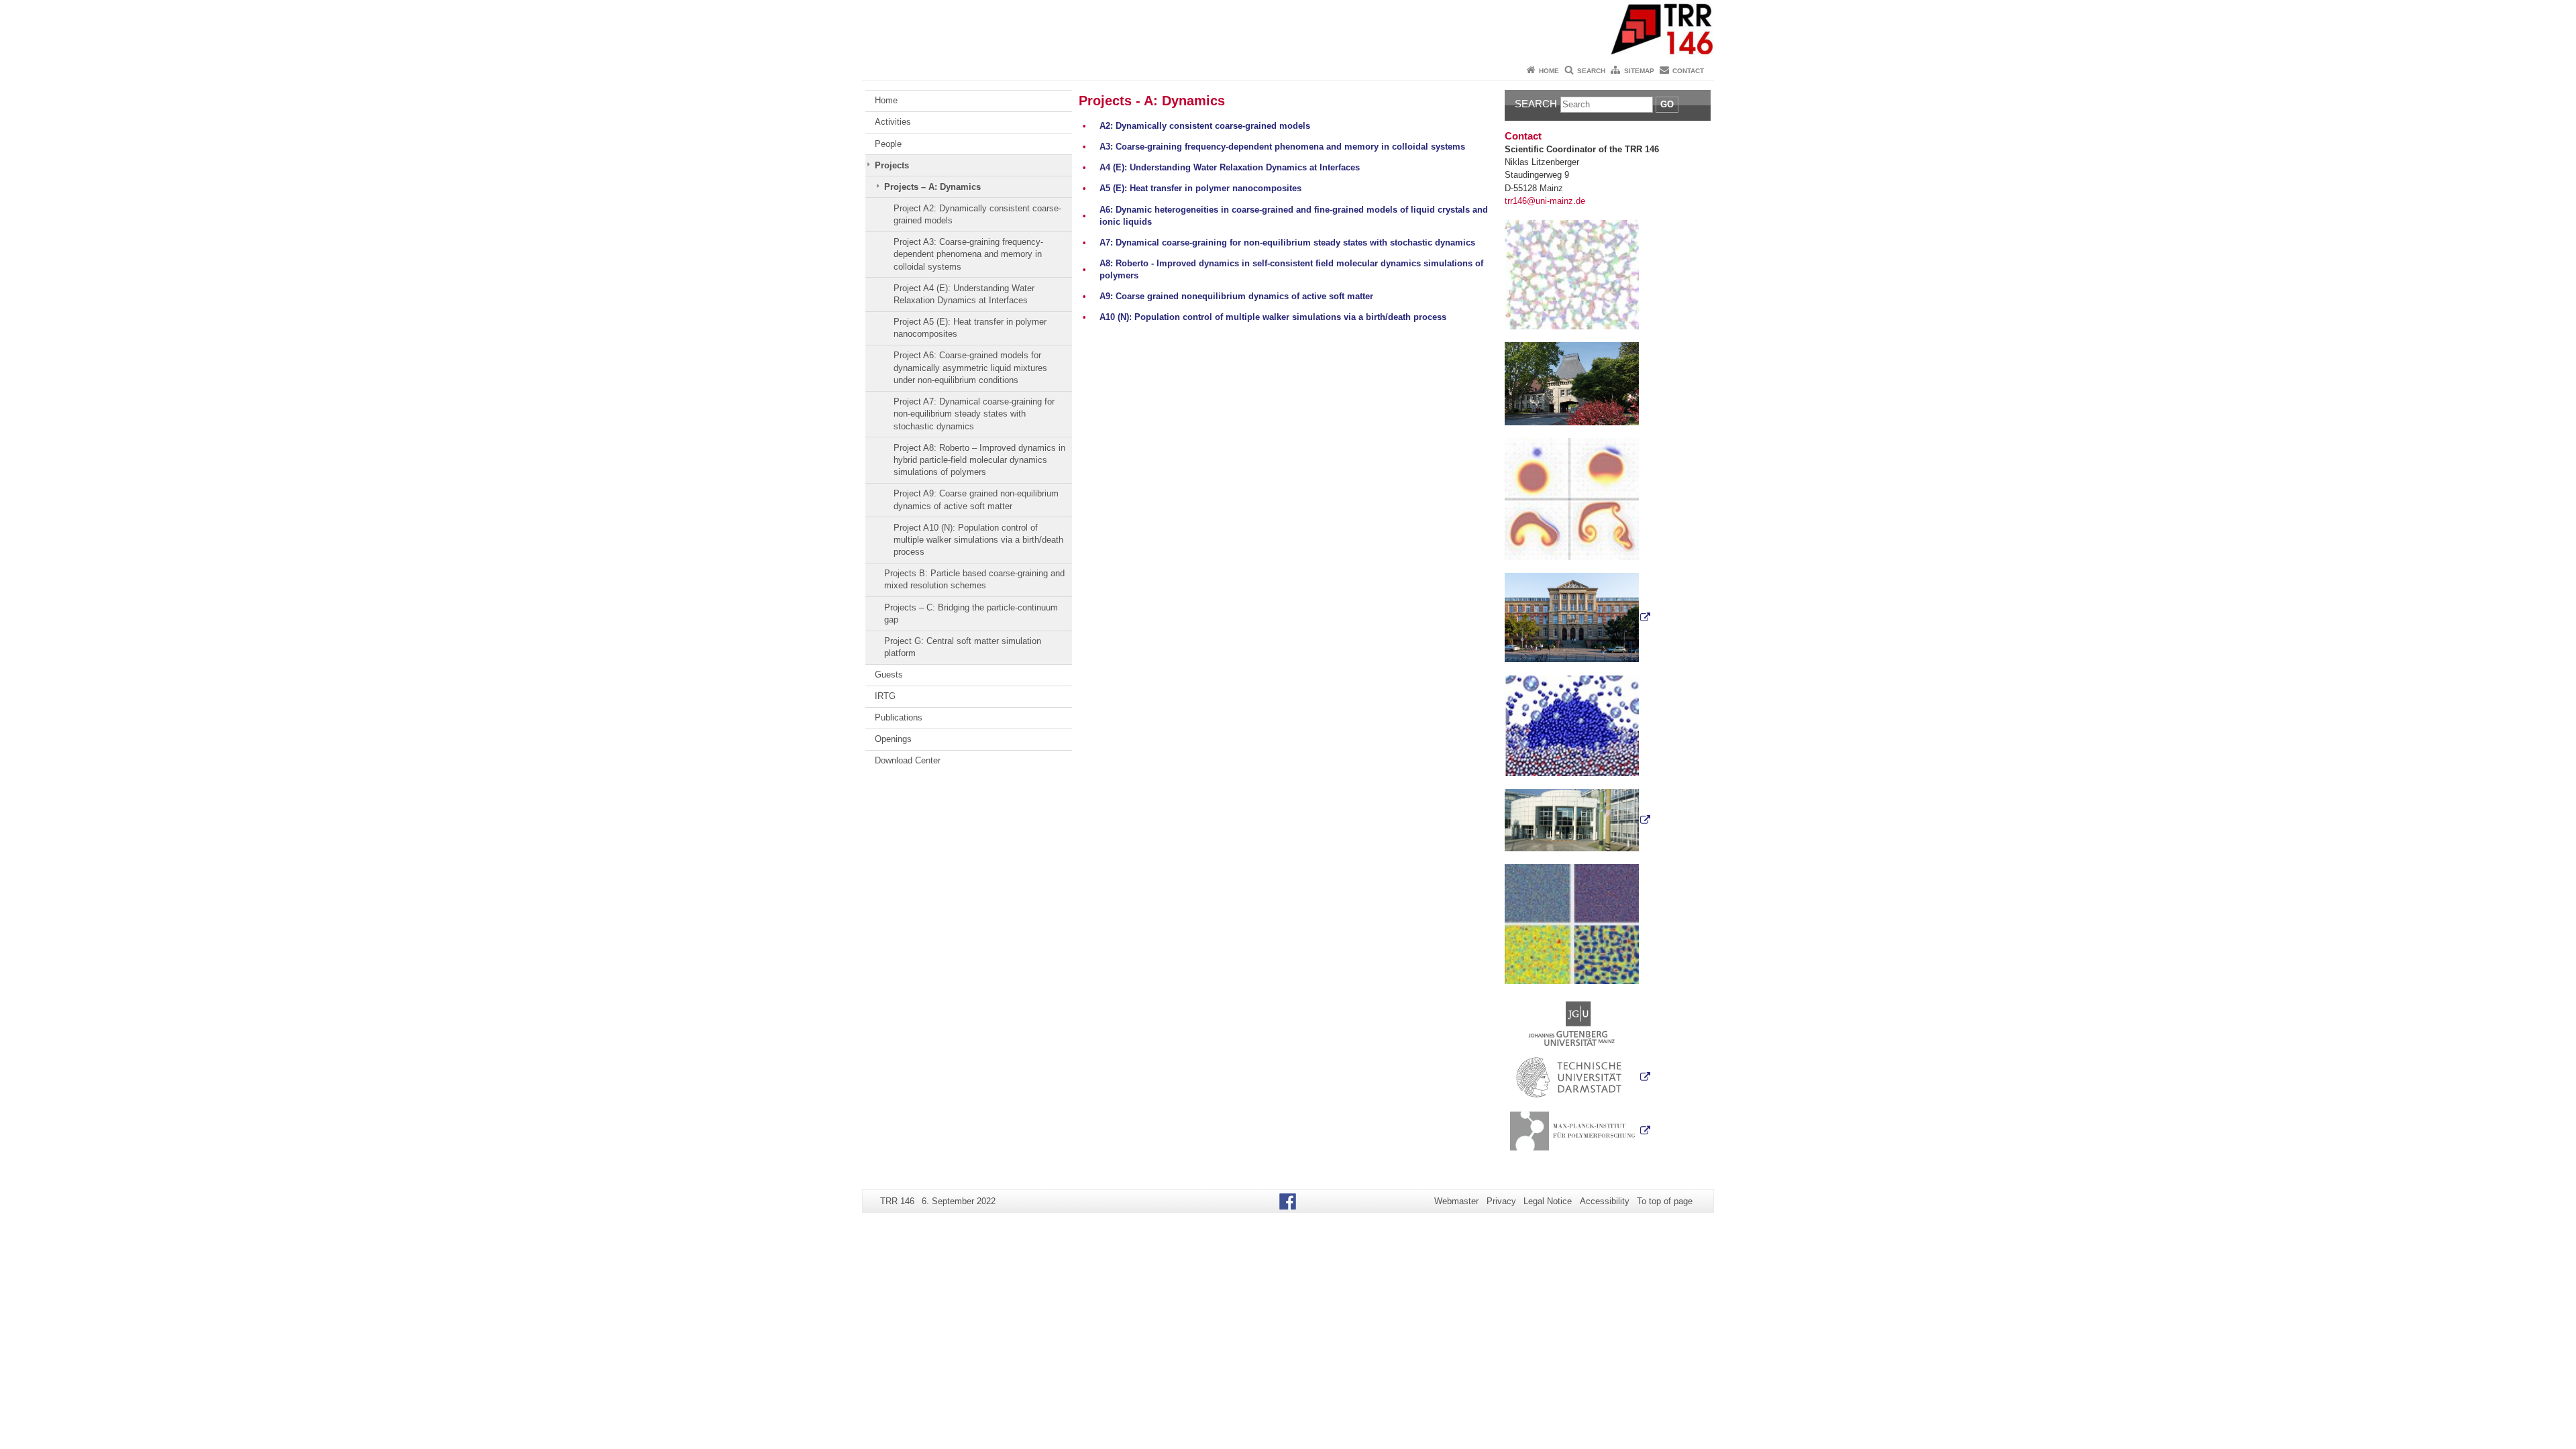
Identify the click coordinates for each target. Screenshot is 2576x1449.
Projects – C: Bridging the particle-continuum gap (971, 613)
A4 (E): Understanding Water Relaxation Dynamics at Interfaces (1230, 167)
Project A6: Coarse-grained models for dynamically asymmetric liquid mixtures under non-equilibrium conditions (970, 368)
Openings (893, 739)
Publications (899, 717)
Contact (1688, 71)
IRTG (885, 696)
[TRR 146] (1288, 30)
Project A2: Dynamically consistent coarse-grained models (977, 214)
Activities (893, 122)
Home (1549, 71)
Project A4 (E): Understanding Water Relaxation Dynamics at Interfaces (964, 294)
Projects (892, 165)
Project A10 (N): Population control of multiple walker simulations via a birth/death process (978, 540)
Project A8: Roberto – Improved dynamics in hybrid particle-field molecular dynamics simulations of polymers (979, 460)
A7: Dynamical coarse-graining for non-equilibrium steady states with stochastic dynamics (1287, 243)
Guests (889, 675)
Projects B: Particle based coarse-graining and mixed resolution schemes (974, 579)
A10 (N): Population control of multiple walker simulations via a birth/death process (1273, 317)
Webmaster (1456, 1201)
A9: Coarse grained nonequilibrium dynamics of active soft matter (1236, 296)
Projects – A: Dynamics (932, 187)
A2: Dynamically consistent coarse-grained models (1205, 126)
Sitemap (1639, 71)
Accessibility (1605, 1201)
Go (1667, 104)
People (888, 144)
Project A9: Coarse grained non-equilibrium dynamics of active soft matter (976, 499)
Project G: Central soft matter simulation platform (963, 647)
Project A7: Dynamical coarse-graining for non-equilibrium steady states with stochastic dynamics (974, 414)
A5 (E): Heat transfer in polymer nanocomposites (1200, 188)
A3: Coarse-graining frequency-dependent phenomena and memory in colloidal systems (1282, 147)
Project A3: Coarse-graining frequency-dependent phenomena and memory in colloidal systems (968, 254)
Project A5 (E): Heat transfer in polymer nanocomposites (970, 328)
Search (1591, 71)
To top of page (1665, 1201)
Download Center (908, 760)
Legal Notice (1548, 1201)
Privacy (1501, 1201)
